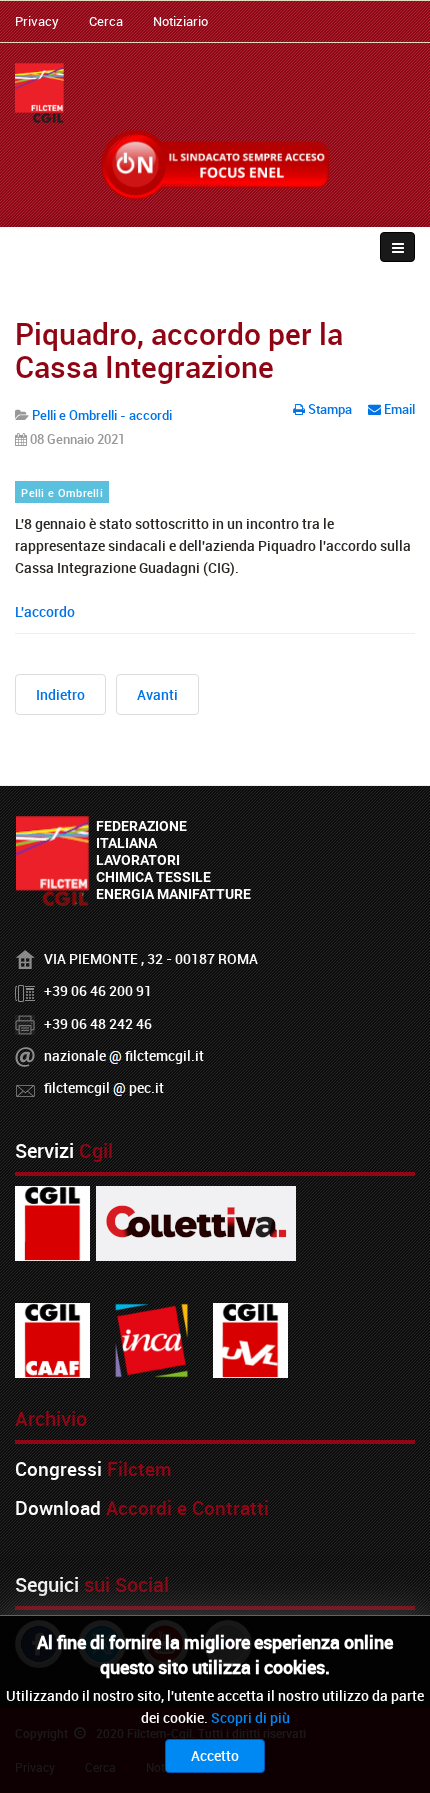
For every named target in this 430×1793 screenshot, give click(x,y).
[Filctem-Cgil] (39, 93)
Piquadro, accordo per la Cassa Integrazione (179, 350)
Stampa (330, 409)
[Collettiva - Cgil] (196, 1221)
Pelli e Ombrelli (62, 493)
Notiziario (180, 21)
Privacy (37, 21)
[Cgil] (52, 1221)
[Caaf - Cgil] (52, 1338)
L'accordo (45, 611)
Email (398, 409)
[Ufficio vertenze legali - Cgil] (250, 1338)
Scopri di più (250, 1717)
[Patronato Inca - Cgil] (151, 1338)
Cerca (106, 21)
